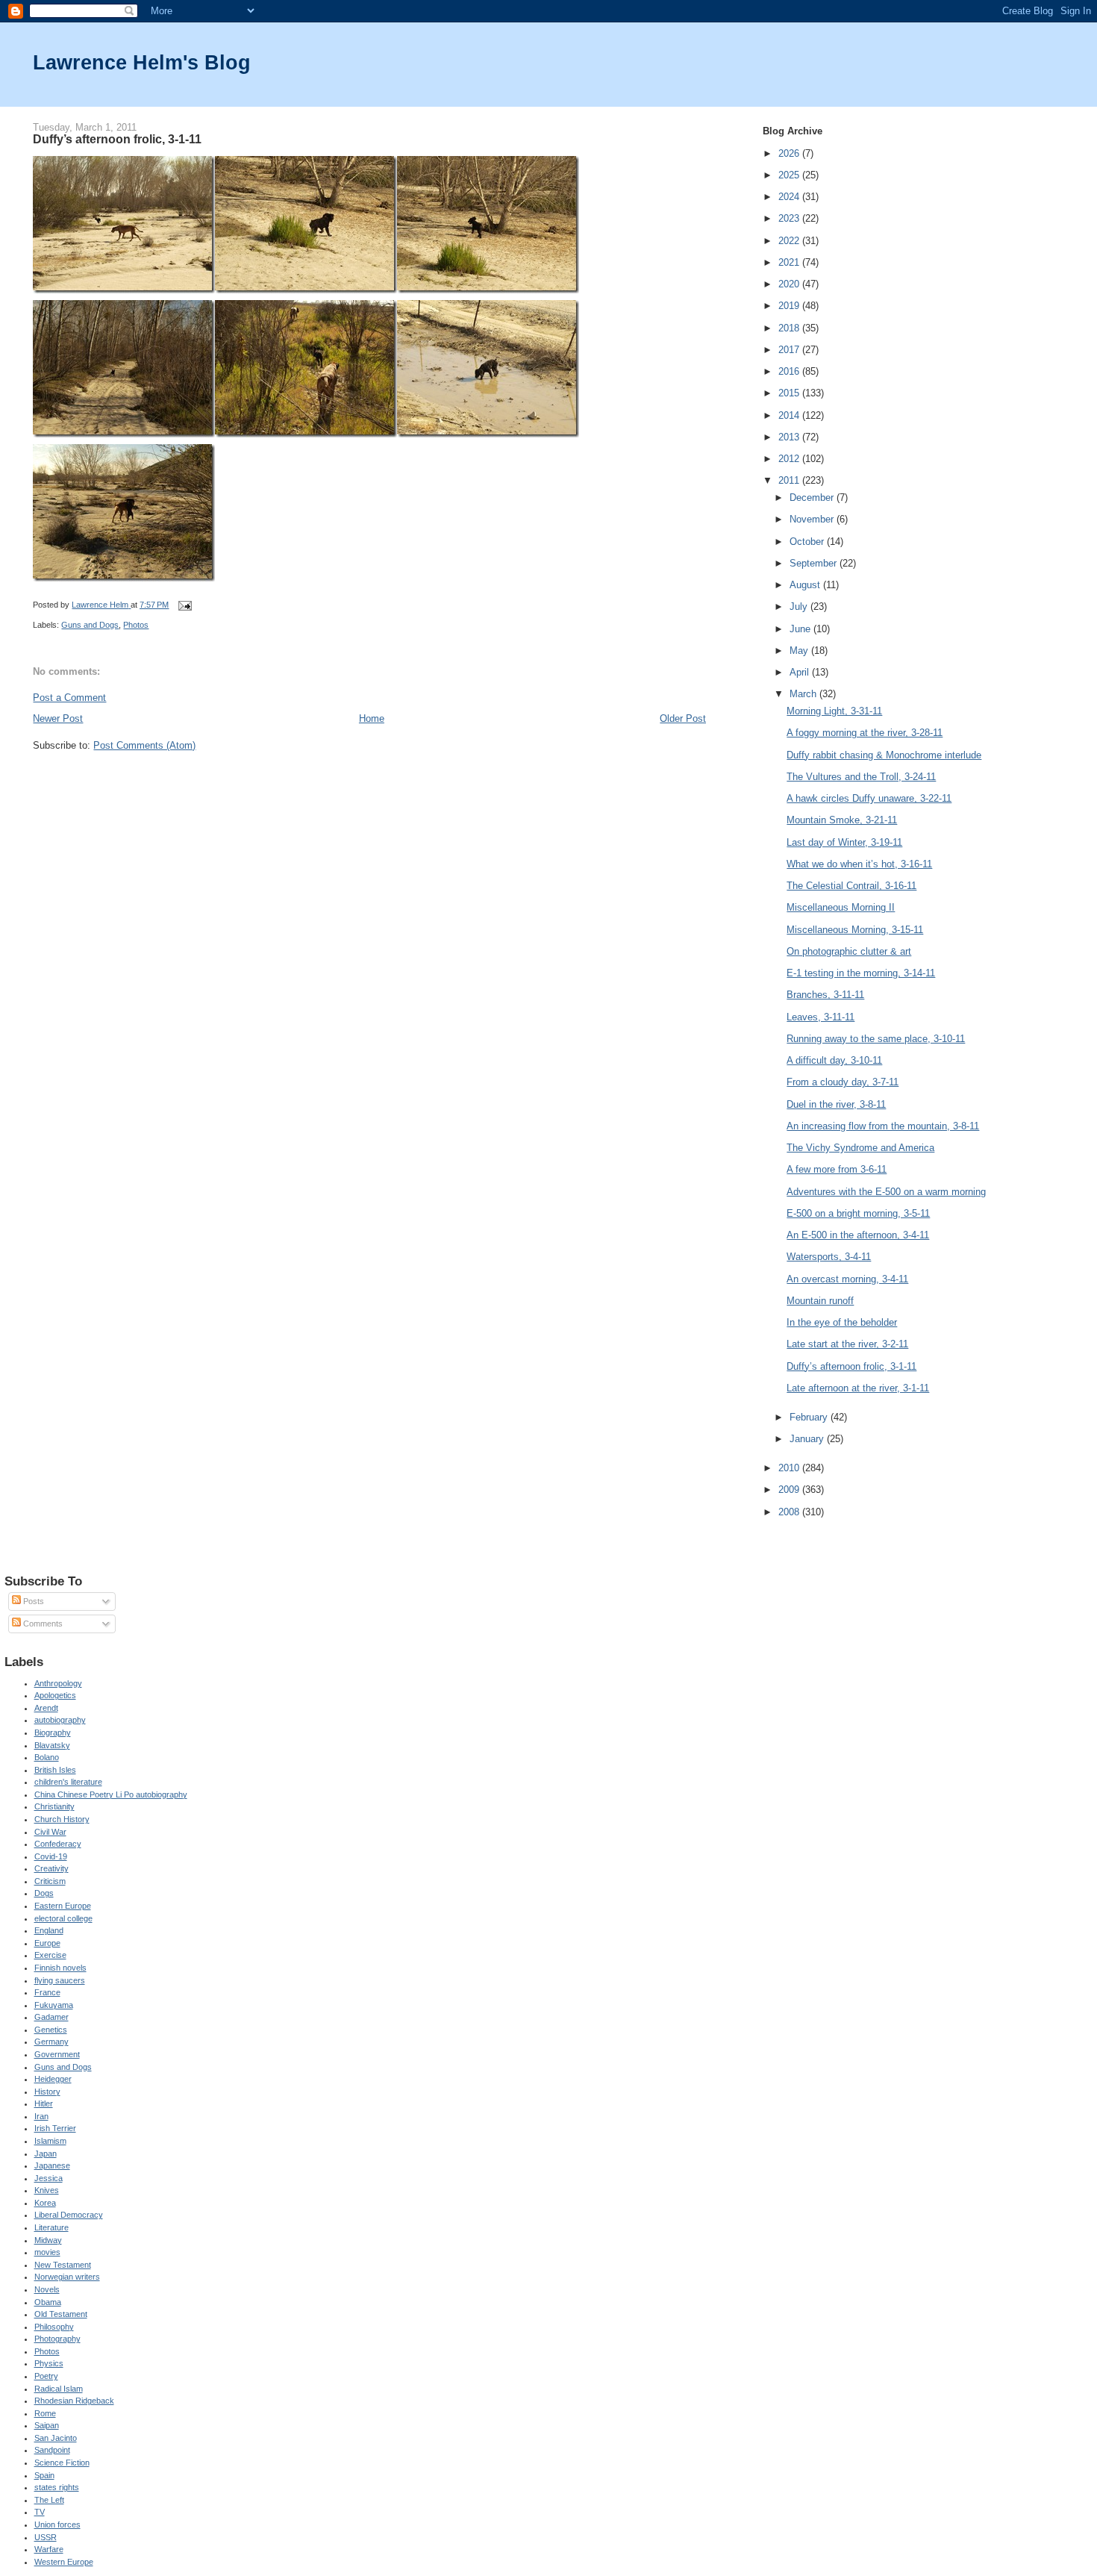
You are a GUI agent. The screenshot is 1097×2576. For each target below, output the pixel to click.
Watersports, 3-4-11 (829, 1257)
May (800, 651)
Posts (32, 1601)
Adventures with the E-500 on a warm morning (886, 1192)
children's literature (68, 1782)
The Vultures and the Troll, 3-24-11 (861, 777)
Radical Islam (59, 2389)
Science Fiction (62, 2463)
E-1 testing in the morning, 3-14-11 (861, 973)
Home (372, 718)
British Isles (55, 1770)
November (813, 519)
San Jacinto (56, 2438)
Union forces (57, 2524)
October (808, 542)
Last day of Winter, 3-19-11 (844, 842)
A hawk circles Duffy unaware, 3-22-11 (869, 798)
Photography (57, 2339)
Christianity (54, 1806)
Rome (45, 2413)
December (813, 498)
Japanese (52, 2165)
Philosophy (54, 2327)
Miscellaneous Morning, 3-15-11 (855, 930)
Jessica (49, 2178)
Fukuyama (54, 2005)
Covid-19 (51, 1856)
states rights (57, 2487)
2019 (790, 306)
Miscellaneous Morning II (841, 907)
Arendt (46, 1708)
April (801, 672)
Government (57, 2054)
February (810, 1417)
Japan (46, 2154)
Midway (48, 2240)
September (815, 563)
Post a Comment (69, 698)
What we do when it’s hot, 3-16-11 (859, 864)
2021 (790, 262)
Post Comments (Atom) (144, 745)
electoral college (63, 1918)
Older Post (683, 718)
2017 (790, 350)
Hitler (44, 2103)
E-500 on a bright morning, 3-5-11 (858, 1213)
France (47, 1992)
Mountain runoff (820, 1301)
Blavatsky (52, 1745)
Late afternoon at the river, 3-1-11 (858, 1388)
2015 (790, 393)
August (806, 585)
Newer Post (58, 718)
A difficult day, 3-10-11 (834, 1060)
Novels (47, 2289)
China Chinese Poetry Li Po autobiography (111, 1794)
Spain (44, 2475)
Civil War (50, 1832)
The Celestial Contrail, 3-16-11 (851, 886)
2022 (790, 241)
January (808, 1439)
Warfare (49, 2549)
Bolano (47, 1757)
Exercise (50, 1955)
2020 (790, 284)
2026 (790, 153)
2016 (790, 371)
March (804, 694)
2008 (790, 1512)
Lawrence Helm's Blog (142, 62)
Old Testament (61, 2314)
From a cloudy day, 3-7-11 (843, 1082)
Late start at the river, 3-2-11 (847, 1344)
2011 (790, 480)
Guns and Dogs (90, 625)
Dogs (44, 1893)
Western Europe (64, 2562)
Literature (51, 2227)
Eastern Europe (63, 1906)
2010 (790, 1468)
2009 (790, 1490)
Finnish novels (60, 1968)
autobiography (60, 1720)
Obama (48, 2302)
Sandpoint (52, 2450)
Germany (51, 2042)
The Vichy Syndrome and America (860, 1148)
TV (40, 2512)
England (49, 1930)
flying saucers (60, 1980)
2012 (790, 459)
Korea (45, 2203)
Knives (47, 2190)
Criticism (50, 1881)
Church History (62, 1819)
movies (47, 2252)
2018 (790, 328)
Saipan (47, 2425)
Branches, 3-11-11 (825, 995)
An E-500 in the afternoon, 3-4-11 (858, 1235)
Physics (49, 2363)
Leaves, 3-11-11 (821, 1017)
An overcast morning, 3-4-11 (847, 1279)
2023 (790, 218)
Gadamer (51, 2017)
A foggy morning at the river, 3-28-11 (865, 733)
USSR (46, 2537)
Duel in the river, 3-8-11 (836, 1104)
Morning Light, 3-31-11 (834, 711)
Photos (136, 625)
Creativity (51, 1868)
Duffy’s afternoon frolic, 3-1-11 (851, 1366)
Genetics (51, 2030)
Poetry (46, 2376)
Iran (41, 2116)
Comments (42, 1624)
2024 (790, 197)
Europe (47, 1943)
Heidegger (53, 2079)
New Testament (63, 2265)
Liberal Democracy (69, 2215)
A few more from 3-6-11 (837, 1169)
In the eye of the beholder (842, 1322)
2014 (790, 415)
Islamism (50, 2141)
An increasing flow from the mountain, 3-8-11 (883, 1126)
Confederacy (58, 1844)
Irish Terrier (55, 2128)
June (801, 629)
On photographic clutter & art (849, 951)
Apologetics (55, 1695)
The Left (49, 2500)
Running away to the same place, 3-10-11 (876, 1039)
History (47, 2092)
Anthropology (58, 1683)
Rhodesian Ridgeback (74, 2401)
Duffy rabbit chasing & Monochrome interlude (884, 755)
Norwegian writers (67, 2277)
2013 (790, 437)
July (800, 606)
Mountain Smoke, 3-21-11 (842, 820)
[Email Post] (184, 605)
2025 (790, 175)
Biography (53, 1733)
